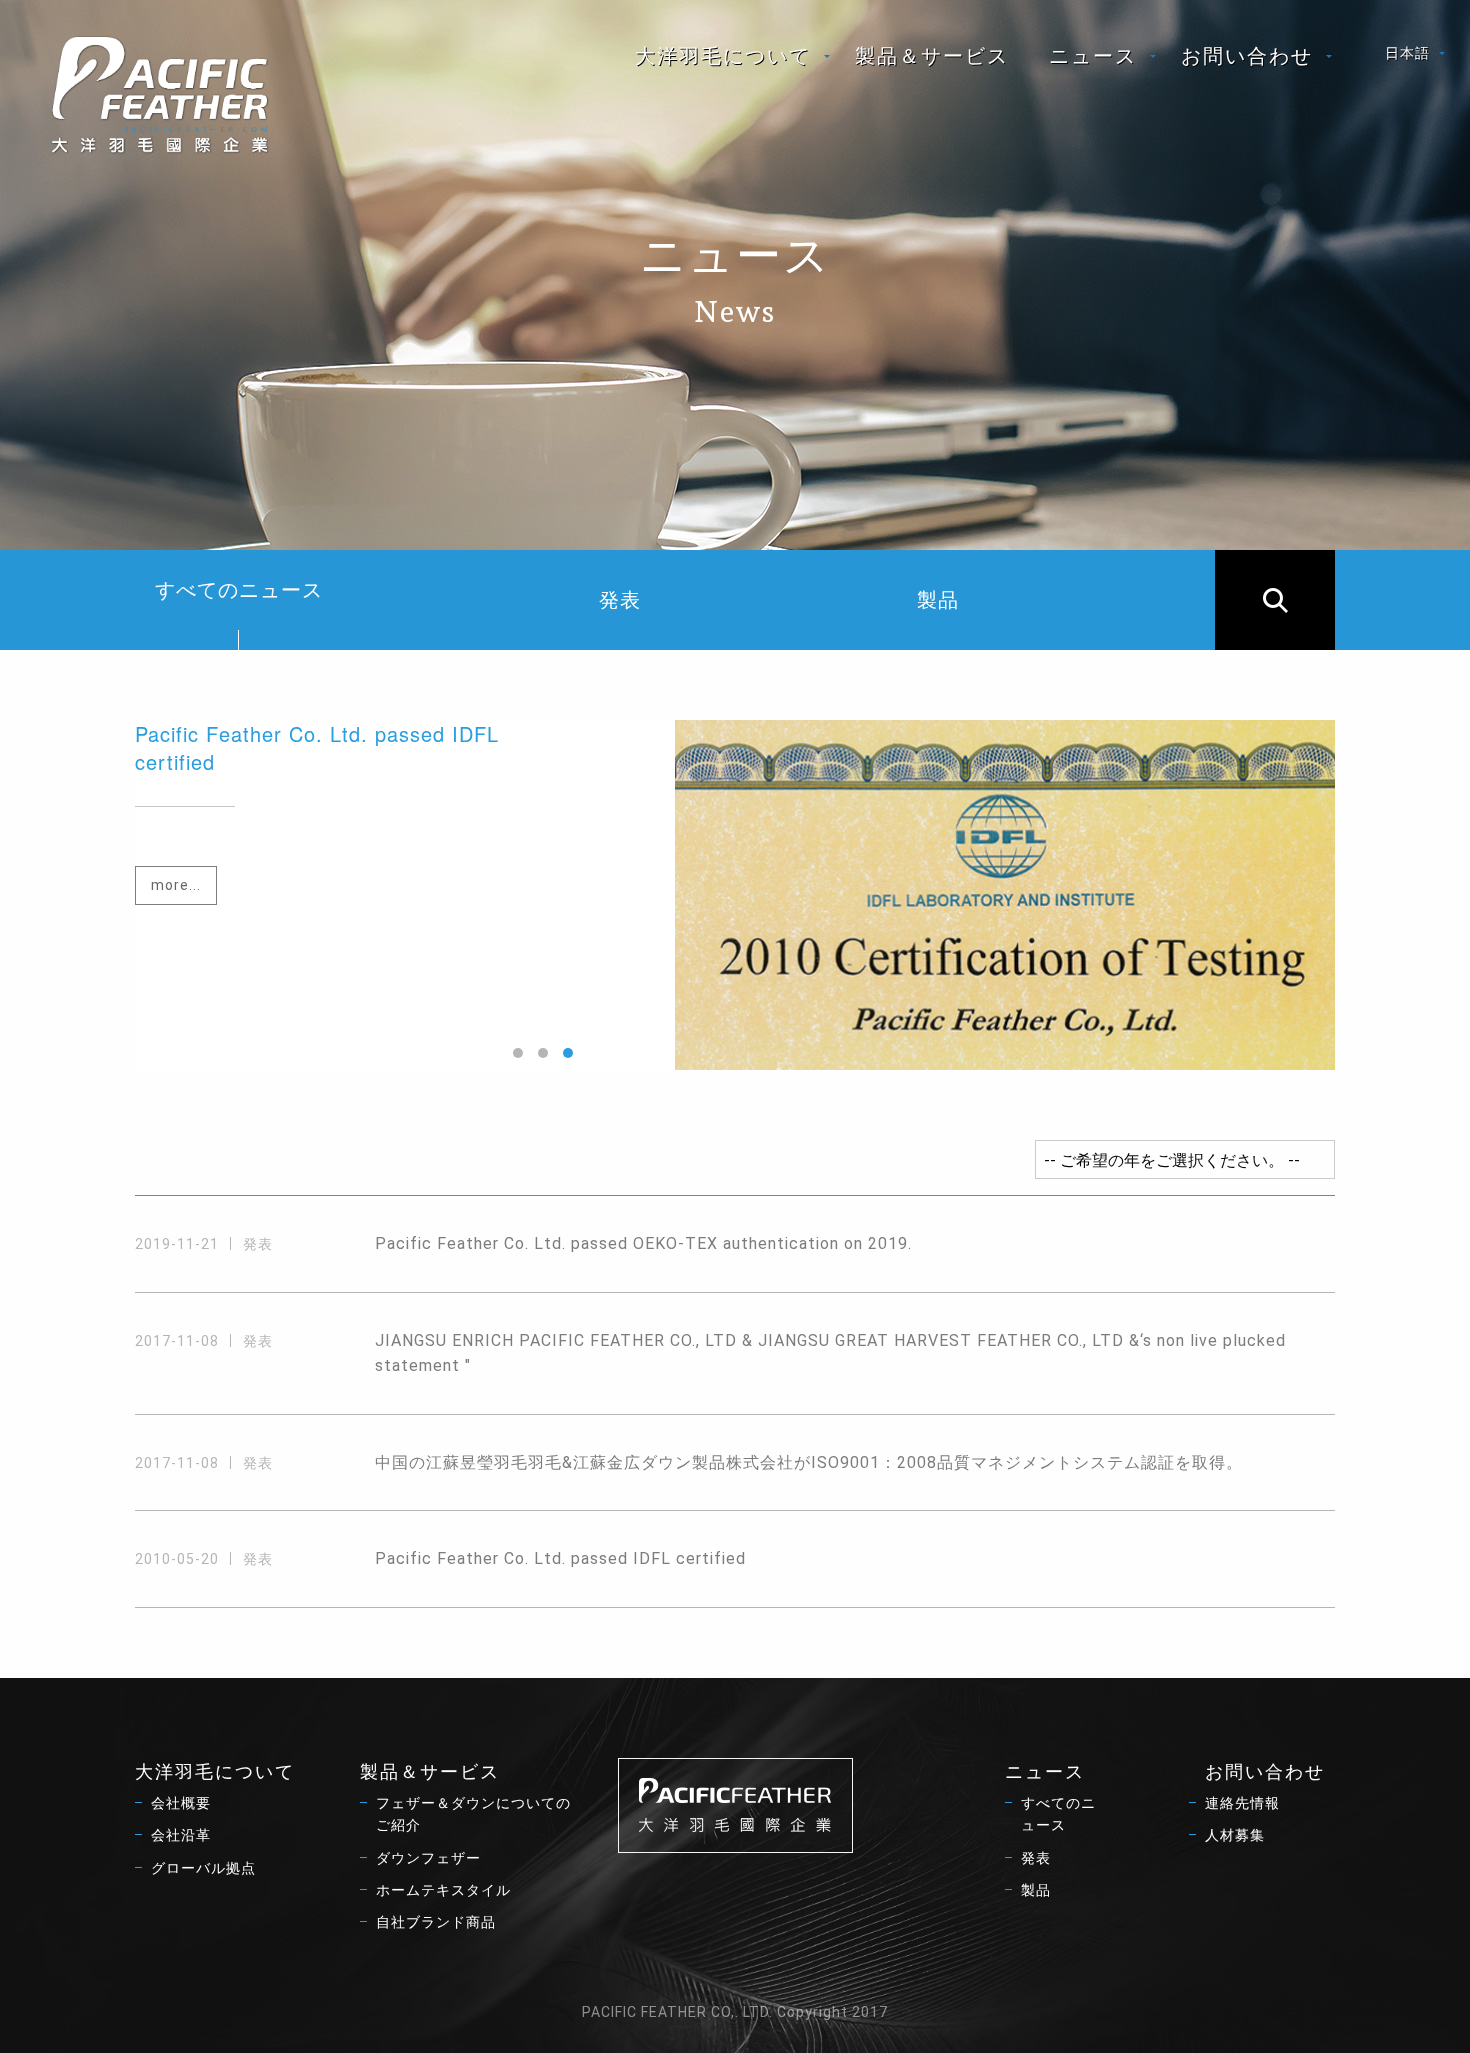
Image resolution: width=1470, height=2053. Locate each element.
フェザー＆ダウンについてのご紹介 (473, 1814)
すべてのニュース (239, 590)
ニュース (1093, 56)
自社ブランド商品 (436, 1922)
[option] (735, 895)
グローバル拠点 (203, 1868)
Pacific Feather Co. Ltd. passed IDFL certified (560, 1558)
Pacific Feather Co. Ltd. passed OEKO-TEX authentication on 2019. (643, 1243)
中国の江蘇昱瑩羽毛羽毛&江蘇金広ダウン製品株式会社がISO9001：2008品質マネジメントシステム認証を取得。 (809, 1462)
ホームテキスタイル (443, 1890)
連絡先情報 (1242, 1803)
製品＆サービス (932, 56)
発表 (620, 600)
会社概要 (181, 1803)
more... (176, 885)
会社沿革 (181, 1835)
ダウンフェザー (428, 1858)
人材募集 (1235, 1835)
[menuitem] (725, 56)
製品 (938, 600)
